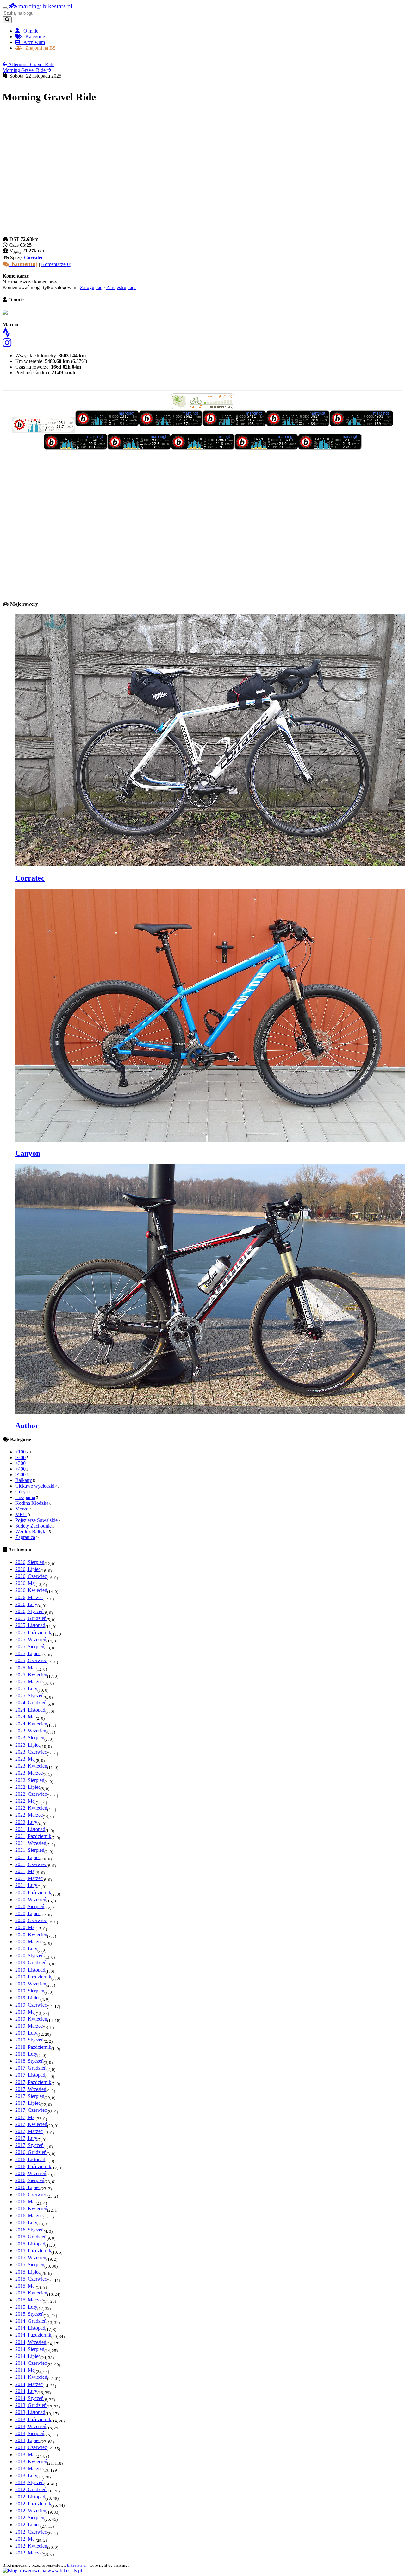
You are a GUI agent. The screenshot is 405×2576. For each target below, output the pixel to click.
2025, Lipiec (28, 1653)
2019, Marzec (29, 2026)
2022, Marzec (29, 1815)
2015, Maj (25, 2286)
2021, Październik (33, 1836)
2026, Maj (25, 1583)
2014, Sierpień (30, 2349)
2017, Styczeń (29, 2145)
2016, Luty (26, 2222)
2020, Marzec (29, 1942)
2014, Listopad (30, 2328)
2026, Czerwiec (31, 1576)
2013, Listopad (30, 2412)
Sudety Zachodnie (33, 1526)
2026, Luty (26, 1604)
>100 (20, 1452)
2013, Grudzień (31, 2405)
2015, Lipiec (28, 2272)
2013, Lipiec (28, 2440)
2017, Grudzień (31, 2068)
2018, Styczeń (29, 2061)
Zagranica (25, 1537)
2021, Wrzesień (31, 1843)
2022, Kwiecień (31, 1808)
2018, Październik (33, 2047)
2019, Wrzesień (31, 1984)
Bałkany (24, 1480)
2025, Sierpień (30, 1646)
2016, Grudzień (31, 2152)
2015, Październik (33, 2251)
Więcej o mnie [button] (17, 385)
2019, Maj (25, 2012)
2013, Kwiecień (31, 2462)
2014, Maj (25, 2370)
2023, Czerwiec (31, 1752)
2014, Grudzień (31, 2321)
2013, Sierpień (30, 2433)
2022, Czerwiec (31, 1794)
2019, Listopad (30, 1970)
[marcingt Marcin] (44, 431)
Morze (22, 1509)
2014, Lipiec (28, 2356)
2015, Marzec (29, 2300)
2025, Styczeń (29, 1696)
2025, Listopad (30, 1625)
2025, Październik (33, 1633)
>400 (20, 1469)
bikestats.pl (77, 2565)
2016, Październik (33, 2166)
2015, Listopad (30, 2244)
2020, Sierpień (30, 1906)
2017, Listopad (30, 2075)
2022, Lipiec (28, 1787)
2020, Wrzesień (31, 1899)
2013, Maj (25, 2455)
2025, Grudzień (31, 1618)
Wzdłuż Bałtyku (31, 1532)
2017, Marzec (29, 2131)
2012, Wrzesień (31, 2511)
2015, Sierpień (30, 2265)
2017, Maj (25, 2117)
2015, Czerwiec (31, 2279)
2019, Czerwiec (31, 2005)
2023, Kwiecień (31, 1766)
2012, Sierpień (30, 2518)
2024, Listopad (30, 1710)
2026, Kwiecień (31, 1590)
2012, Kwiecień (31, 2546)
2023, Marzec (29, 1773)
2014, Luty (26, 2391)
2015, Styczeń (29, 2314)
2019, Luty (26, 2033)
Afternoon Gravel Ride (31, 64)
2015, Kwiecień (31, 2293)
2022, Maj (25, 1801)
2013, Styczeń (29, 2482)
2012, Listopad (30, 2497)
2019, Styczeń (29, 2040)
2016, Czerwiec (31, 2195)
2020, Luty (26, 1949)
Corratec (34, 258)
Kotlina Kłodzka (32, 1503)
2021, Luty (26, 1885)
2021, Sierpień (30, 1850)
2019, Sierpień (30, 1991)
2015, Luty (26, 2307)
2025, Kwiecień (31, 1675)
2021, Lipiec (28, 1857)
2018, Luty (26, 2054)
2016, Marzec (29, 2215)
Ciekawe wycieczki (35, 1486)
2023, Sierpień (30, 1738)
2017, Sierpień (30, 2096)
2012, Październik (33, 2504)
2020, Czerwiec (31, 1920)
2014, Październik (33, 2335)
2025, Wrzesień (31, 1639)
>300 (20, 1463)
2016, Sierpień (30, 2180)
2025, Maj (25, 1668)
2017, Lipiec (28, 2103)
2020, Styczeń (29, 1956)
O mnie (29, 31)
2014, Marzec (29, 2384)
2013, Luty (26, 2475)
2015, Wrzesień (31, 2258)
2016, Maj (25, 2202)
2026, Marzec (29, 1597)
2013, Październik (33, 2419)
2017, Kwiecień (31, 2124)
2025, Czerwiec (31, 1660)
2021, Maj (25, 1871)
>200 (20, 1457)
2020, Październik (33, 1892)
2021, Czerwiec (31, 1864)
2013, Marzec (29, 2468)
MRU (21, 1514)
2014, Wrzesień (31, 2342)
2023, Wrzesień (31, 1731)
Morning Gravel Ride (25, 70)
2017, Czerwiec (31, 2110)
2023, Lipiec (28, 1745)
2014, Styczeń (29, 2398)
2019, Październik (33, 1977)
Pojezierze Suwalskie (36, 1520)
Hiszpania (25, 1497)
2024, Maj (25, 1717)
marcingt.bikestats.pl (45, 6)
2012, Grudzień (31, 2489)
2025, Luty (26, 1689)
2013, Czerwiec (31, 2447)
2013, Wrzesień (31, 2426)
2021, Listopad (30, 1829)
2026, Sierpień (30, 1562)
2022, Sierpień (30, 1780)
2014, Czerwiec (31, 2363)
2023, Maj (25, 1759)
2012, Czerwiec (31, 2532)
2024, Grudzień (31, 1703)
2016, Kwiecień (31, 2209)
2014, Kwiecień (31, 2377)
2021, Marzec (29, 1878)
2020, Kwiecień (31, 1935)
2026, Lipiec (28, 1569)
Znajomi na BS (39, 48)
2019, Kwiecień (31, 2019)
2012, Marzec (29, 2553)
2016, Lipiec (28, 2187)
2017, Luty (26, 2138)
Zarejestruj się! (121, 287)
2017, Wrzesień (31, 2089)
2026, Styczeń (29, 1611)
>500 (20, 1475)
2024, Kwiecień (31, 1724)
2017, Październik (33, 2082)
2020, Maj (25, 1927)
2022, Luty (26, 1822)
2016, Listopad (30, 2159)
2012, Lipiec (28, 2525)
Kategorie (33, 37)
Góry (20, 1492)
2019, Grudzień (31, 1962)
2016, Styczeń (29, 2230)
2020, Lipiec (28, 1913)
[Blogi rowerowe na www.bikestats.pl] (42, 2570)
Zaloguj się (91, 287)
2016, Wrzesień (31, 2173)
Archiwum (32, 42)
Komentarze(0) (56, 264)
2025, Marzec (29, 1682)
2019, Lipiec (28, 1998)
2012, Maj (25, 2539)
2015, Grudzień (31, 2237)
